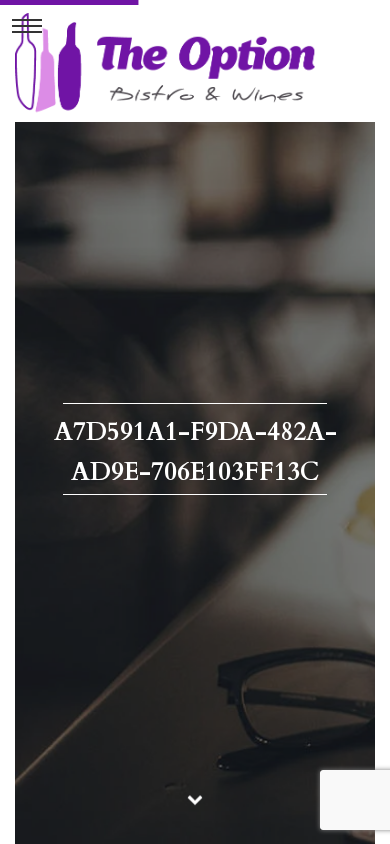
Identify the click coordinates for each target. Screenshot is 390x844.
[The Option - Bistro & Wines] (165, 62)
